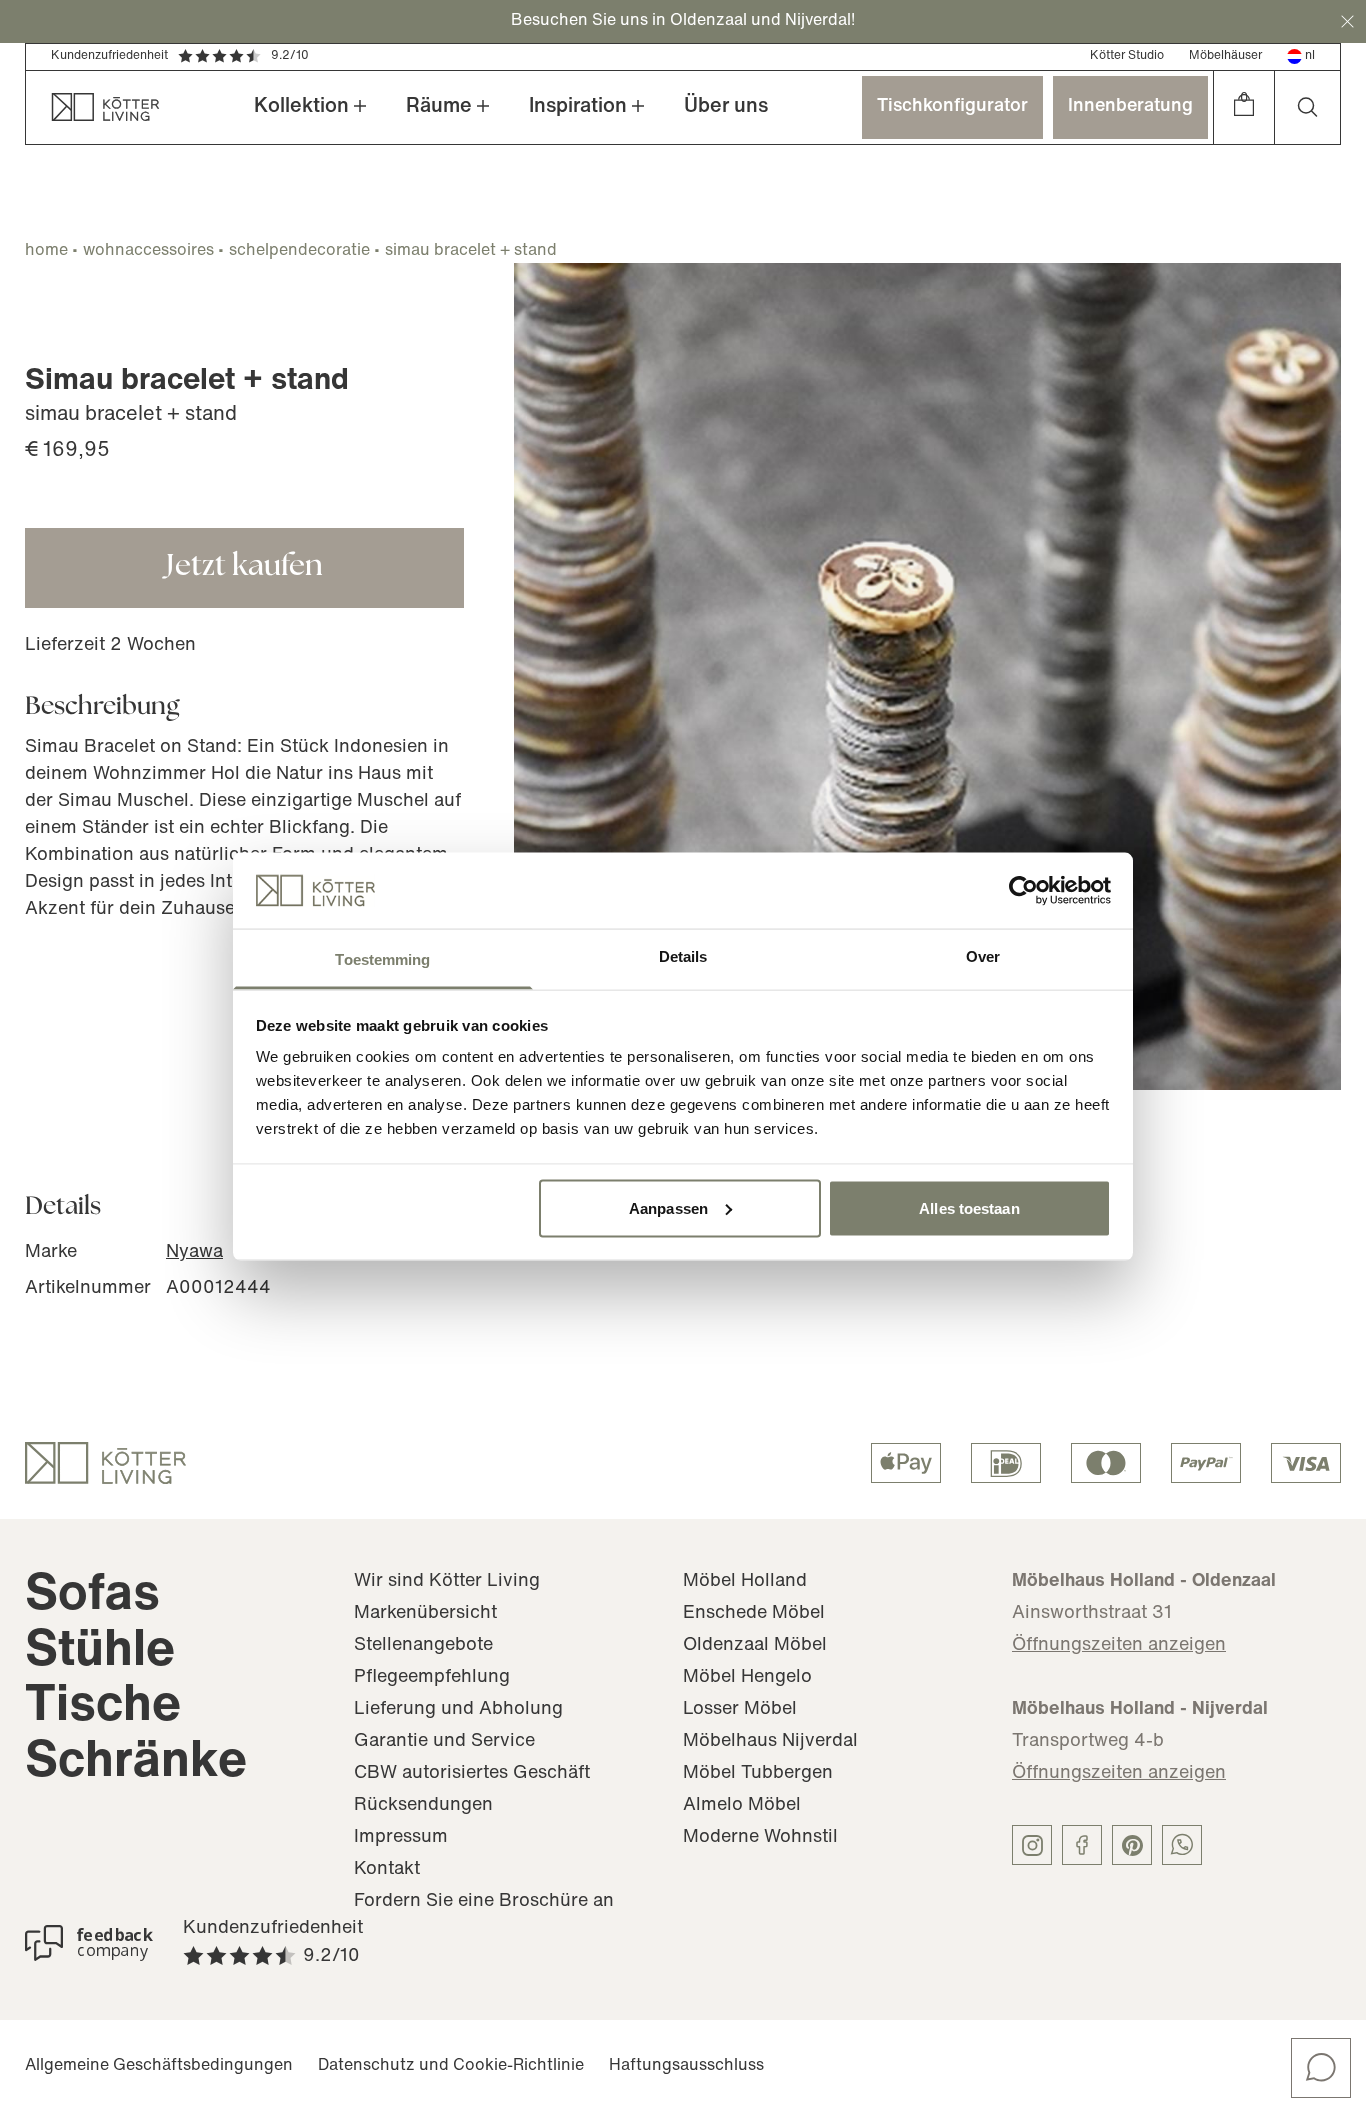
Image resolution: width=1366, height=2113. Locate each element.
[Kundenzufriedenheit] (89, 1943)
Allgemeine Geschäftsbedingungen (159, 2066)
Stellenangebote (423, 1646)
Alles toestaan (969, 1207)
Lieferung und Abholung (458, 1710)
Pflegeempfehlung (432, 1678)
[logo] (105, 1463)
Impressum (401, 1838)
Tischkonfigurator (952, 107)
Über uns (726, 107)
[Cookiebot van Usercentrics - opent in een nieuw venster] (1023, 890)
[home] (93, 107)
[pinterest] (1132, 1845)
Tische (103, 1707)
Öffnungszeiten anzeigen (1119, 1646)
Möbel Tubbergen (758, 1774)
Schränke (136, 1763)
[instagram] (1032, 1845)
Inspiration (578, 107)
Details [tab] (683, 956)
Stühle (100, 1652)
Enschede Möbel (754, 1614)
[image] (927, 676)
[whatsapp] (1182, 1845)
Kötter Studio (1127, 56)
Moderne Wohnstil (760, 1838)
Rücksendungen (423, 1806)
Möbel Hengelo (747, 1678)
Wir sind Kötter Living (447, 1582)
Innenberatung (1130, 107)
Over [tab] (983, 956)
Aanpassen (668, 1207)
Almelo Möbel (742, 1806)
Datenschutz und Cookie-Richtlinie (451, 2066)
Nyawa (194, 1253)
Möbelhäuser (1225, 56)
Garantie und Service (444, 1742)
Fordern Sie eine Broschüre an (484, 1902)
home (46, 251)
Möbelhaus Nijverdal (770, 1742)
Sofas (92, 1596)
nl (1310, 56)
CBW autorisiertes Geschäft (472, 1774)
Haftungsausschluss (686, 2066)
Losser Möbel (740, 1710)
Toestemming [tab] (382, 959)
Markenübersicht (425, 1614)
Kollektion (301, 107)
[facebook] (1082, 1845)
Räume (439, 107)
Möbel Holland (745, 1582)
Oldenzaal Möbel (755, 1646)
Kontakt (387, 1870)
